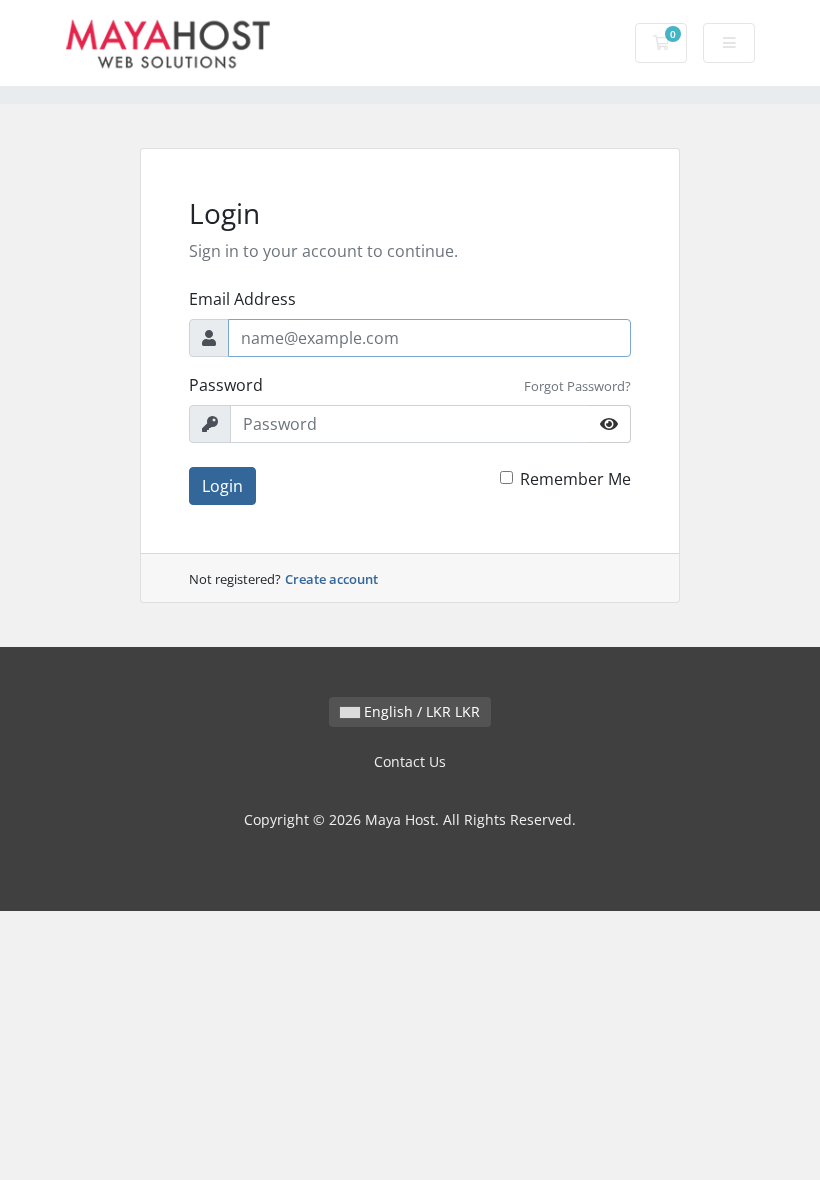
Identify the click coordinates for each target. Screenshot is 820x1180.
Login (222, 486)
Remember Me (575, 479)
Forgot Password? (577, 386)
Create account (331, 579)
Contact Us (410, 761)
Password (226, 385)
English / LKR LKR (420, 711)
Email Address (242, 299)
